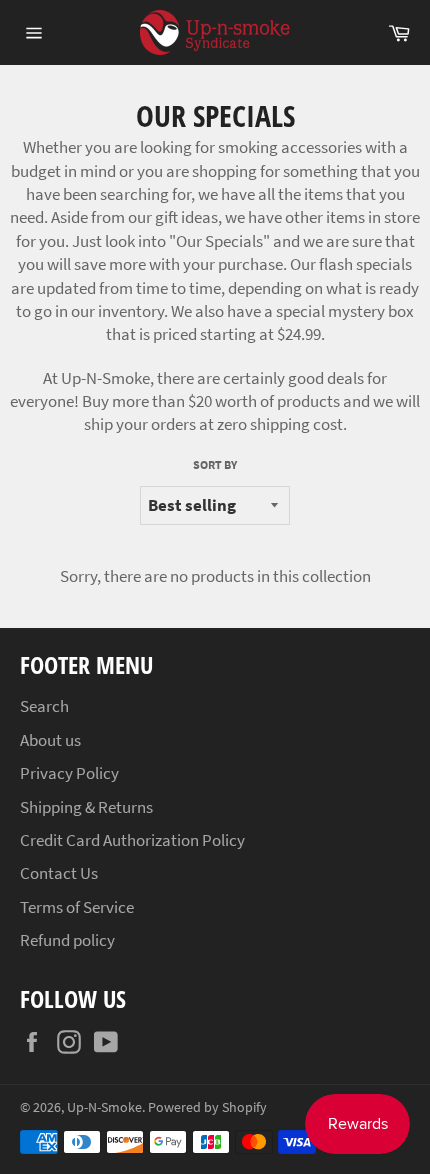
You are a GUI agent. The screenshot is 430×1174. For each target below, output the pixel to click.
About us (50, 740)
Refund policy (67, 940)
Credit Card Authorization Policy (132, 840)
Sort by (215, 464)
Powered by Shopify (207, 1107)
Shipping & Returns (86, 807)
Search (44, 706)
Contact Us (59, 873)
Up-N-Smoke (104, 1107)
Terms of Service (77, 907)
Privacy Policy (69, 773)
